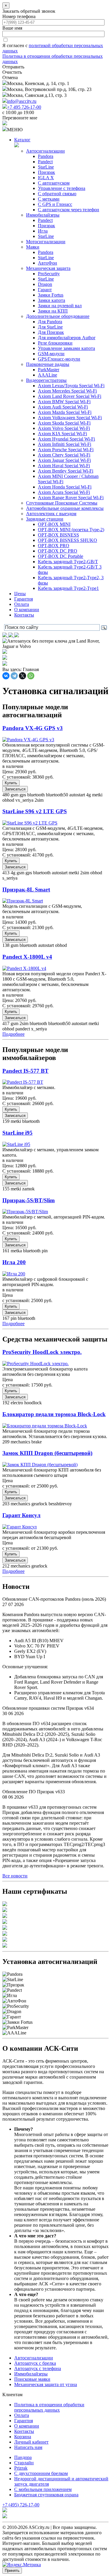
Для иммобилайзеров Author (67, 338)
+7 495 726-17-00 (24, 107)
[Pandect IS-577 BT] (23, 1082)
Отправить (13, 67)
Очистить (12, 72)
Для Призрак (51, 332)
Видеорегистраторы (46, 380)
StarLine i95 (17, 1133)
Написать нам (28, 2447)
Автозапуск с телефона (38, 2368)
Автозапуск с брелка (35, 2363)
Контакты (24, 615)
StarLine (46, 167)
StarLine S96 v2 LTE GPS (35, 811)
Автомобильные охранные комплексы (65, 508)
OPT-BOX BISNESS (58, 535)
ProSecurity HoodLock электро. (42, 1352)
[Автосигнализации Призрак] (5, 658)
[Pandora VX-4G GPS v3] (28, 740)
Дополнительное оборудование (58, 316)
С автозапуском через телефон (69, 210)
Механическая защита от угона (46, 2384)
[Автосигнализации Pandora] (5, 652)
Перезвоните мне (20, 118)
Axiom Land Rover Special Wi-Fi (70, 396)
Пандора (23, 2457)
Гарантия (24, 599)
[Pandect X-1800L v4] (24, 968)
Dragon (45, 284)
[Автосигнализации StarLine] (5, 664)
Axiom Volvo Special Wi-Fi (64, 428)
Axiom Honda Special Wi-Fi (65, 487)
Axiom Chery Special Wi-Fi (64, 455)
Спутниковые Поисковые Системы (62, 503)
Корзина (23, 2437)
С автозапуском (54, 183)
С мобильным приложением (43, 2489)
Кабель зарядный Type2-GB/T (68, 562)
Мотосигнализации (46, 242)
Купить (11, 783)
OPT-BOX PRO (54, 546)
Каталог (22, 140)
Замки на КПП (53, 311)
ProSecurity (49, 274)
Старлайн (24, 2463)
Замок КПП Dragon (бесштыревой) (47, 1453)
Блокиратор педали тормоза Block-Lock (54, 1414)
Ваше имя (12, 28)
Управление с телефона (62, 188)
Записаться (15, 789)
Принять (12, 2571)
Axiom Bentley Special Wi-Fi (66, 471)
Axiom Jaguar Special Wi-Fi (64, 460)
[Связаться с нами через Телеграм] (17, 636)
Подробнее (13, 1034)
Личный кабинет (31, 2442)
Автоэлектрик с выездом (51, 514)
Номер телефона (19, 16)
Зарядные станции (45, 519)
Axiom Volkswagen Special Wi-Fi (70, 418)
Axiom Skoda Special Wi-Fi (64, 423)
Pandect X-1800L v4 (27, 957)
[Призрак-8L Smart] (23, 901)
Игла (43, 231)
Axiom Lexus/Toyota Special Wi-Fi (71, 386)
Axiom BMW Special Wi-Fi (64, 402)
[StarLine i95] (16, 1144)
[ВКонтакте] (6, 676)
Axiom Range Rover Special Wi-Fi (71, 498)
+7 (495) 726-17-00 (21, 2505)
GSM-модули (51, 354)
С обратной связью (57, 194)
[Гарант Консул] (20, 1527)
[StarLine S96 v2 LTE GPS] (30, 823)
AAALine (48, 375)
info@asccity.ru (22, 101)
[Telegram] (14, 676)
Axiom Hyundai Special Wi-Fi (66, 439)
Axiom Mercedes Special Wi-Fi (67, 391)
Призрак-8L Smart (26, 890)
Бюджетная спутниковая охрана (46, 2495)
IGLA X (46, 178)
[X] (22, 676)
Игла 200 (14, 1262)
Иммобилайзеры (43, 215)
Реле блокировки (55, 343)
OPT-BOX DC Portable (61, 556)
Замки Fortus (51, 295)
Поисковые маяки (32, 2379)
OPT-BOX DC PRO (58, 551)
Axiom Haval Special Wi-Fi (64, 466)
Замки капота (52, 300)
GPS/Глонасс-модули (59, 359)
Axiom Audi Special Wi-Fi (63, 407)
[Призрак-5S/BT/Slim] (25, 1212)
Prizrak (21, 2468)
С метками (49, 199)
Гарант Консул (21, 1515)
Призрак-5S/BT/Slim (29, 1200)
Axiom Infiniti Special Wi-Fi (65, 444)
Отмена (10, 77)
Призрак (46, 172)
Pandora (46, 156)
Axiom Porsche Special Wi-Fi (66, 450)
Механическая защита (48, 268)
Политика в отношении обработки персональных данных (49, 2407)
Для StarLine (50, 327)
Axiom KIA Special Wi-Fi (62, 434)
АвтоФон (48, 263)
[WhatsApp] (31, 676)
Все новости (15, 1876)
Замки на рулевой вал (60, 306)
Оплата (22, 604)
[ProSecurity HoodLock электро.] (36, 1364)
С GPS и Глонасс (55, 204)
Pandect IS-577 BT (25, 1071)
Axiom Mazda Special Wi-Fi (65, 412)
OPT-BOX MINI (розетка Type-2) (71, 530)
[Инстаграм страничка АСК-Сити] (5, 636)
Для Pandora (50, 322)
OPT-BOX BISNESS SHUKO (67, 540)
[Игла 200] (14, 1274)
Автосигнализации (45, 151)
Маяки (33, 247)
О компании (27, 610)
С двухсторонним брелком (41, 2473)
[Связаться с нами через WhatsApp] (11, 636)
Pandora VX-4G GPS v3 (33, 728)
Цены (20, 594)
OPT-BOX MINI (54, 524)
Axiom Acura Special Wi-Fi (64, 492)
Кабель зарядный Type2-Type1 (68, 588)
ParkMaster (49, 370)
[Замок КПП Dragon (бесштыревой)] (40, 1465)
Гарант (45, 290)
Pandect (45, 162)
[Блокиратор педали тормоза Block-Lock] (45, 1426)
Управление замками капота (66, 348)
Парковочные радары (48, 364)
